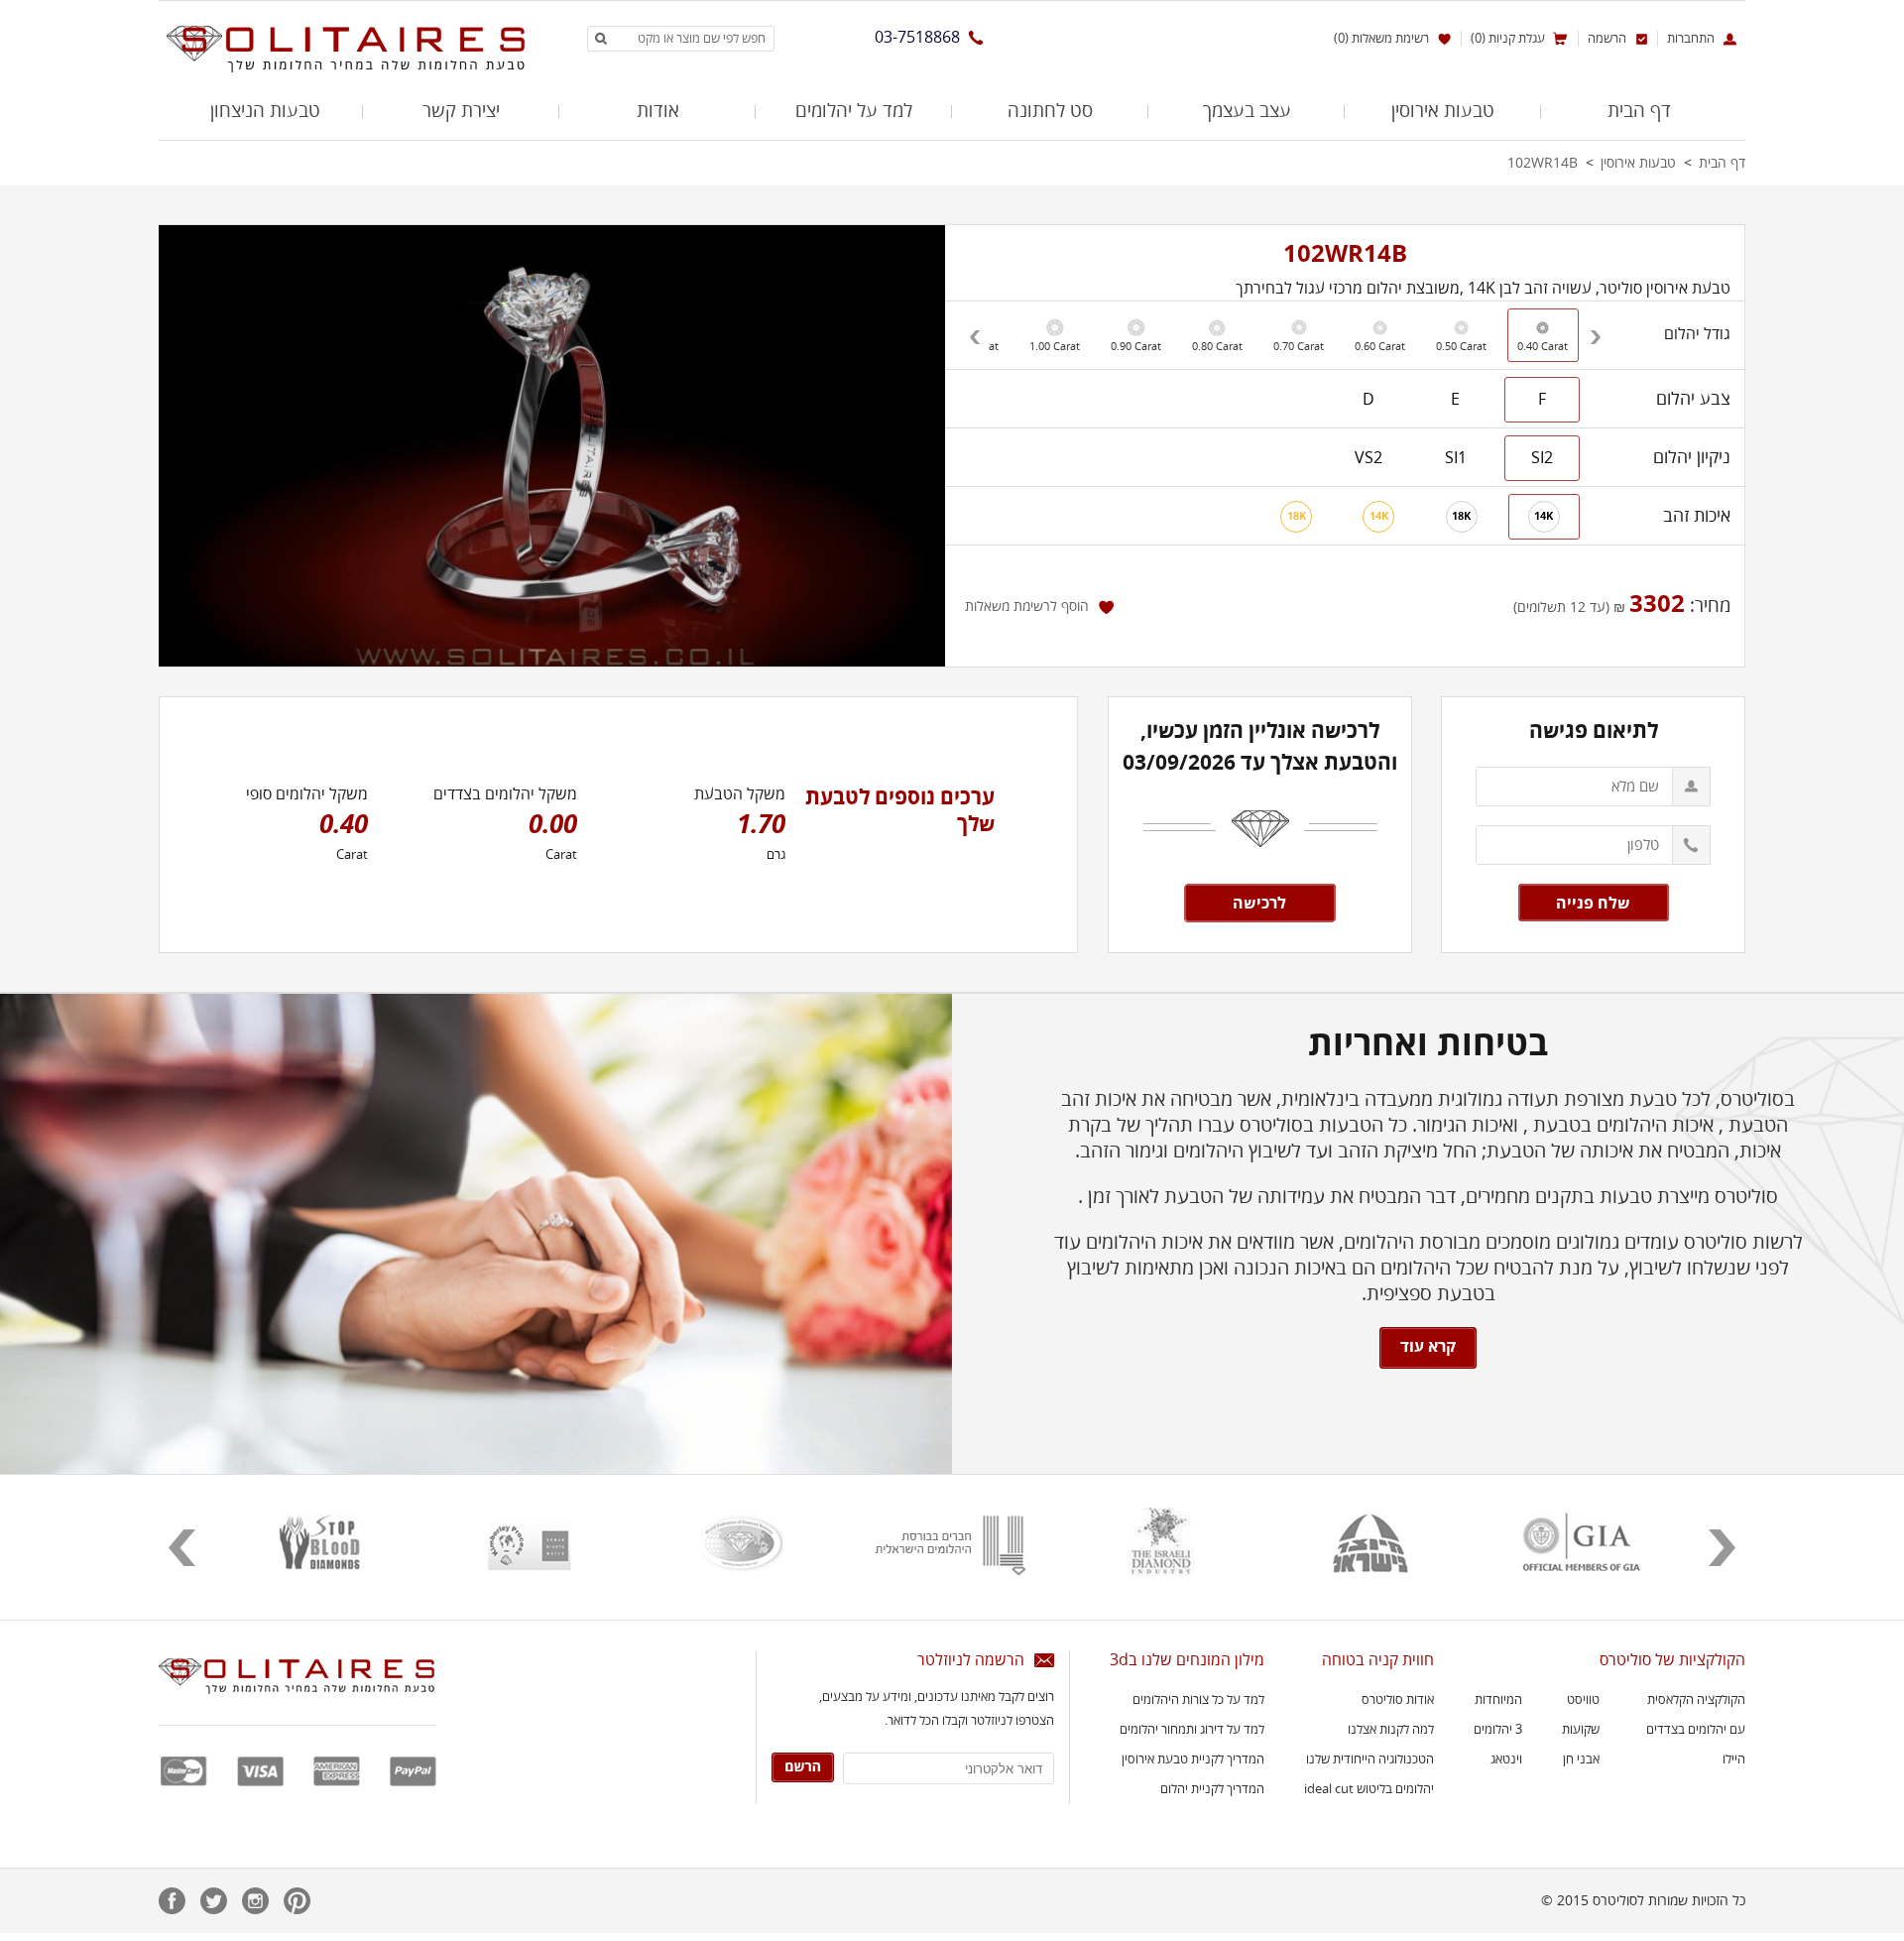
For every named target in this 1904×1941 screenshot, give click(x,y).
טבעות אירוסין (1443, 111)
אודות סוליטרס (1398, 1700)
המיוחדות (1498, 1700)
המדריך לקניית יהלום (1212, 1789)
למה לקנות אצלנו (1391, 1730)
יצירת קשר (461, 111)
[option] (1055, 335)
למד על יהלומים (854, 111)
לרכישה (1259, 904)
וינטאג (1506, 1759)
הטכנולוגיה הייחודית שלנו (1370, 1759)
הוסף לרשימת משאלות (1027, 607)
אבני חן (1581, 1759)
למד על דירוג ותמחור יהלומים (1192, 1730)
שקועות (1581, 1730)
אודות (658, 111)
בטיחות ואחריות (1428, 1045)
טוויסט (1583, 1700)
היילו (1734, 1759)
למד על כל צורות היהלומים (1198, 1700)
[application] (552, 446)
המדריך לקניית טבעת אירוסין (1193, 1759)
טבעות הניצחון (265, 111)
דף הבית (1639, 111)
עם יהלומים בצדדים (1696, 1730)
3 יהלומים (1498, 1730)
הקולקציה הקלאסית (1696, 1700)
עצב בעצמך (1247, 111)
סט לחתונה (1050, 111)
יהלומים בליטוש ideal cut (1369, 1789)
